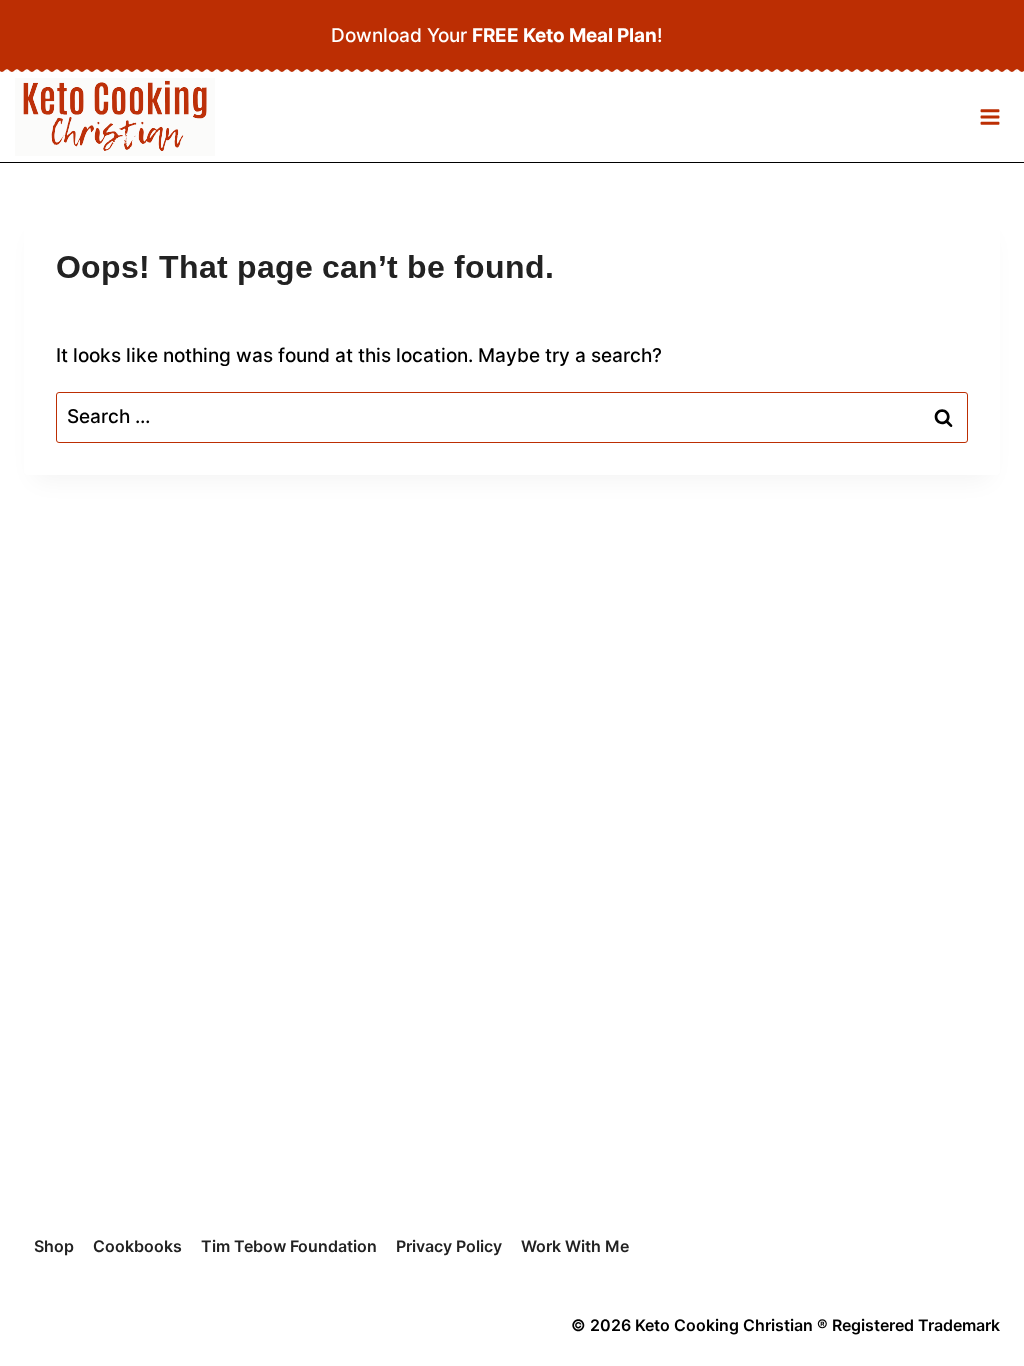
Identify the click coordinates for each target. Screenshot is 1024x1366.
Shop (54, 1246)
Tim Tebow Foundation (289, 1246)
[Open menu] (989, 117)
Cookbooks (137, 1246)
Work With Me (575, 1246)
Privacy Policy (449, 1246)
